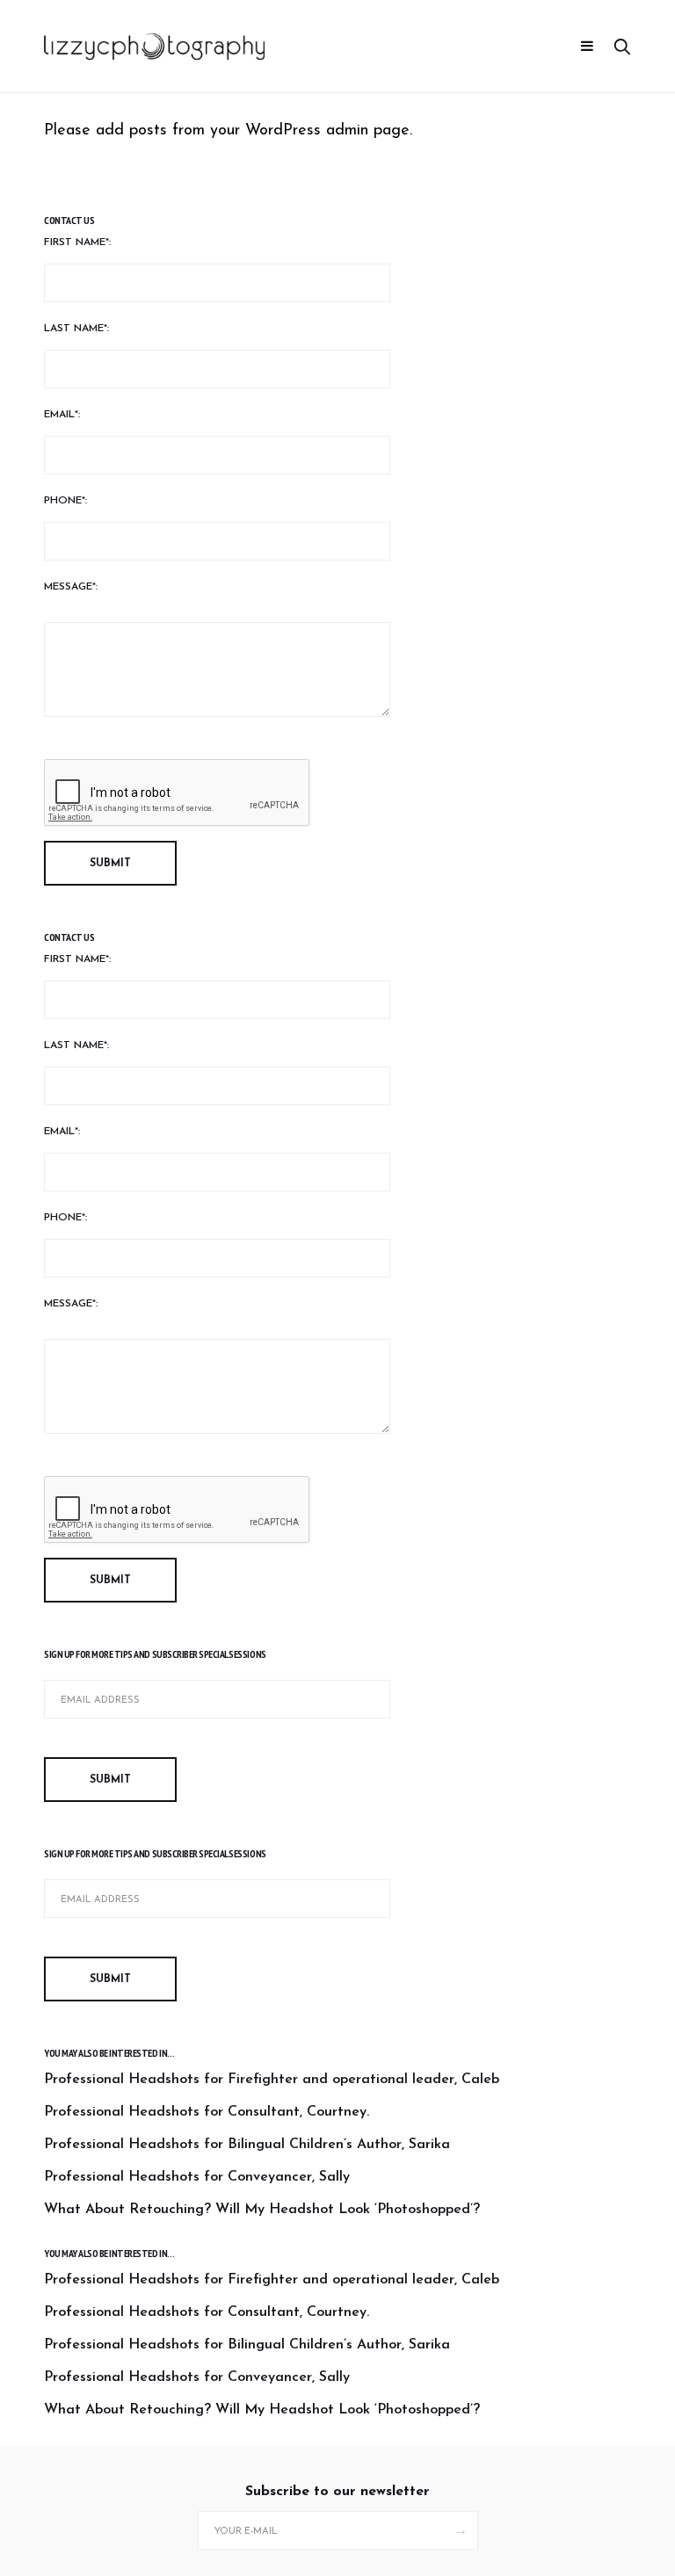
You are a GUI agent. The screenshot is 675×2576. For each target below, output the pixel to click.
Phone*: (65, 501)
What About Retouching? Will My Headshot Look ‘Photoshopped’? (262, 2210)
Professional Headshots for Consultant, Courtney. (207, 2112)
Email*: (62, 415)
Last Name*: (76, 329)
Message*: (71, 587)
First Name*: (77, 242)
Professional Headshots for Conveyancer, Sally (197, 2177)
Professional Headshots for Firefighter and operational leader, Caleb (272, 2080)
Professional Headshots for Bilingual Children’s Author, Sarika (247, 2145)
